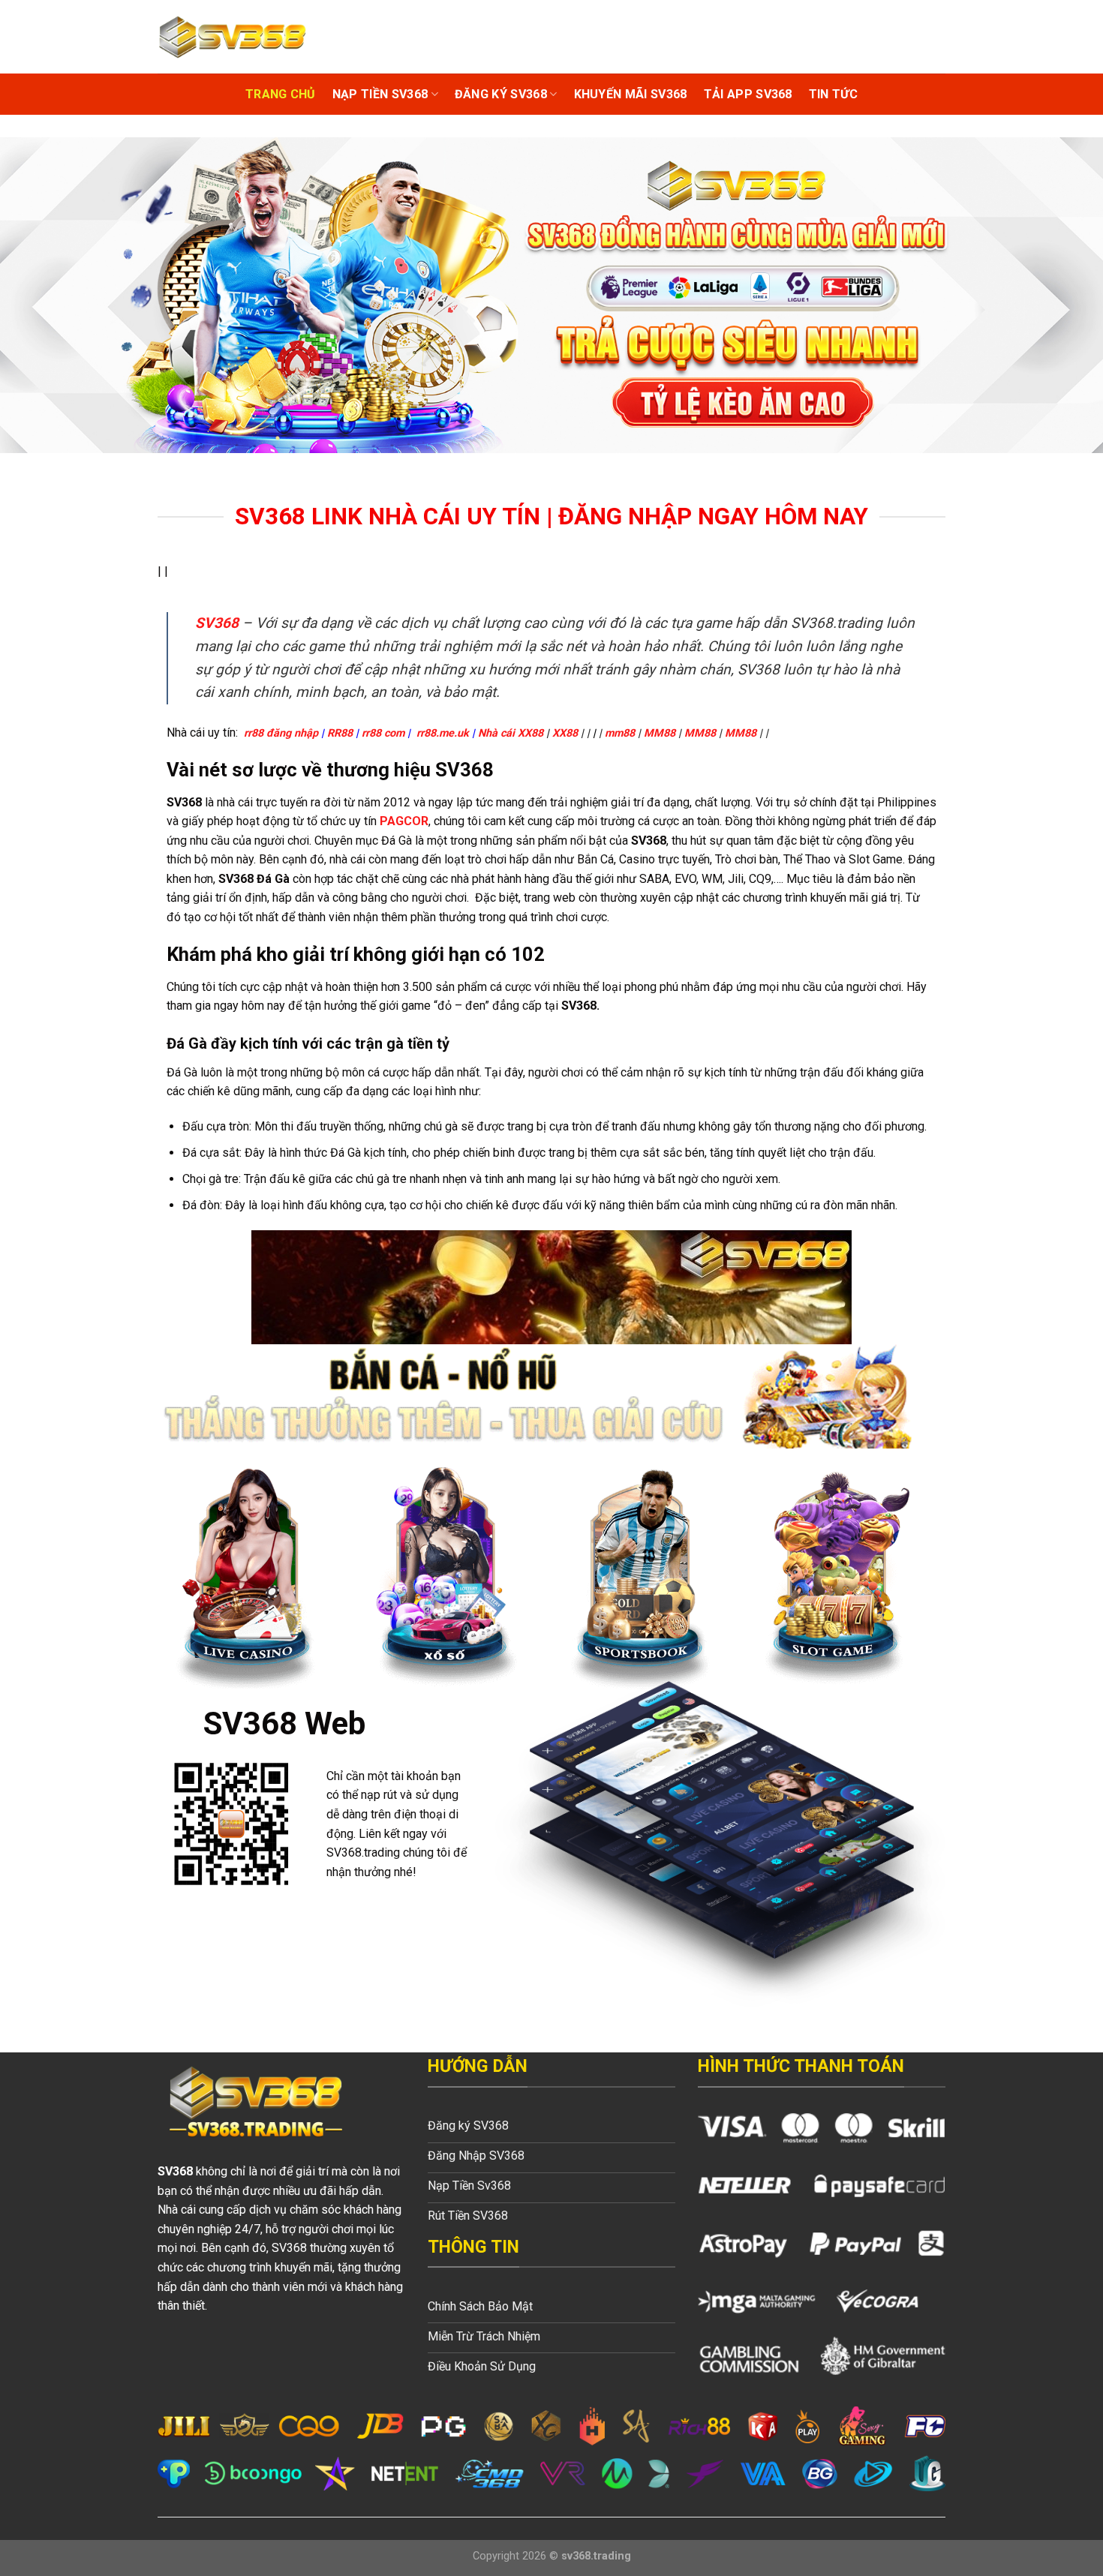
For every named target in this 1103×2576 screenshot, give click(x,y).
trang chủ (281, 94)
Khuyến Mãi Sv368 (631, 94)
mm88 (620, 733)
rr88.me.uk (443, 733)
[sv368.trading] (233, 36)
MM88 (660, 733)
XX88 (565, 733)
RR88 (340, 733)
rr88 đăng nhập (281, 733)
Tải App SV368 (748, 94)
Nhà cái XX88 (511, 733)
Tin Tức (833, 94)
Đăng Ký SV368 (501, 94)
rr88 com (383, 733)
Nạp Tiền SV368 (380, 94)
